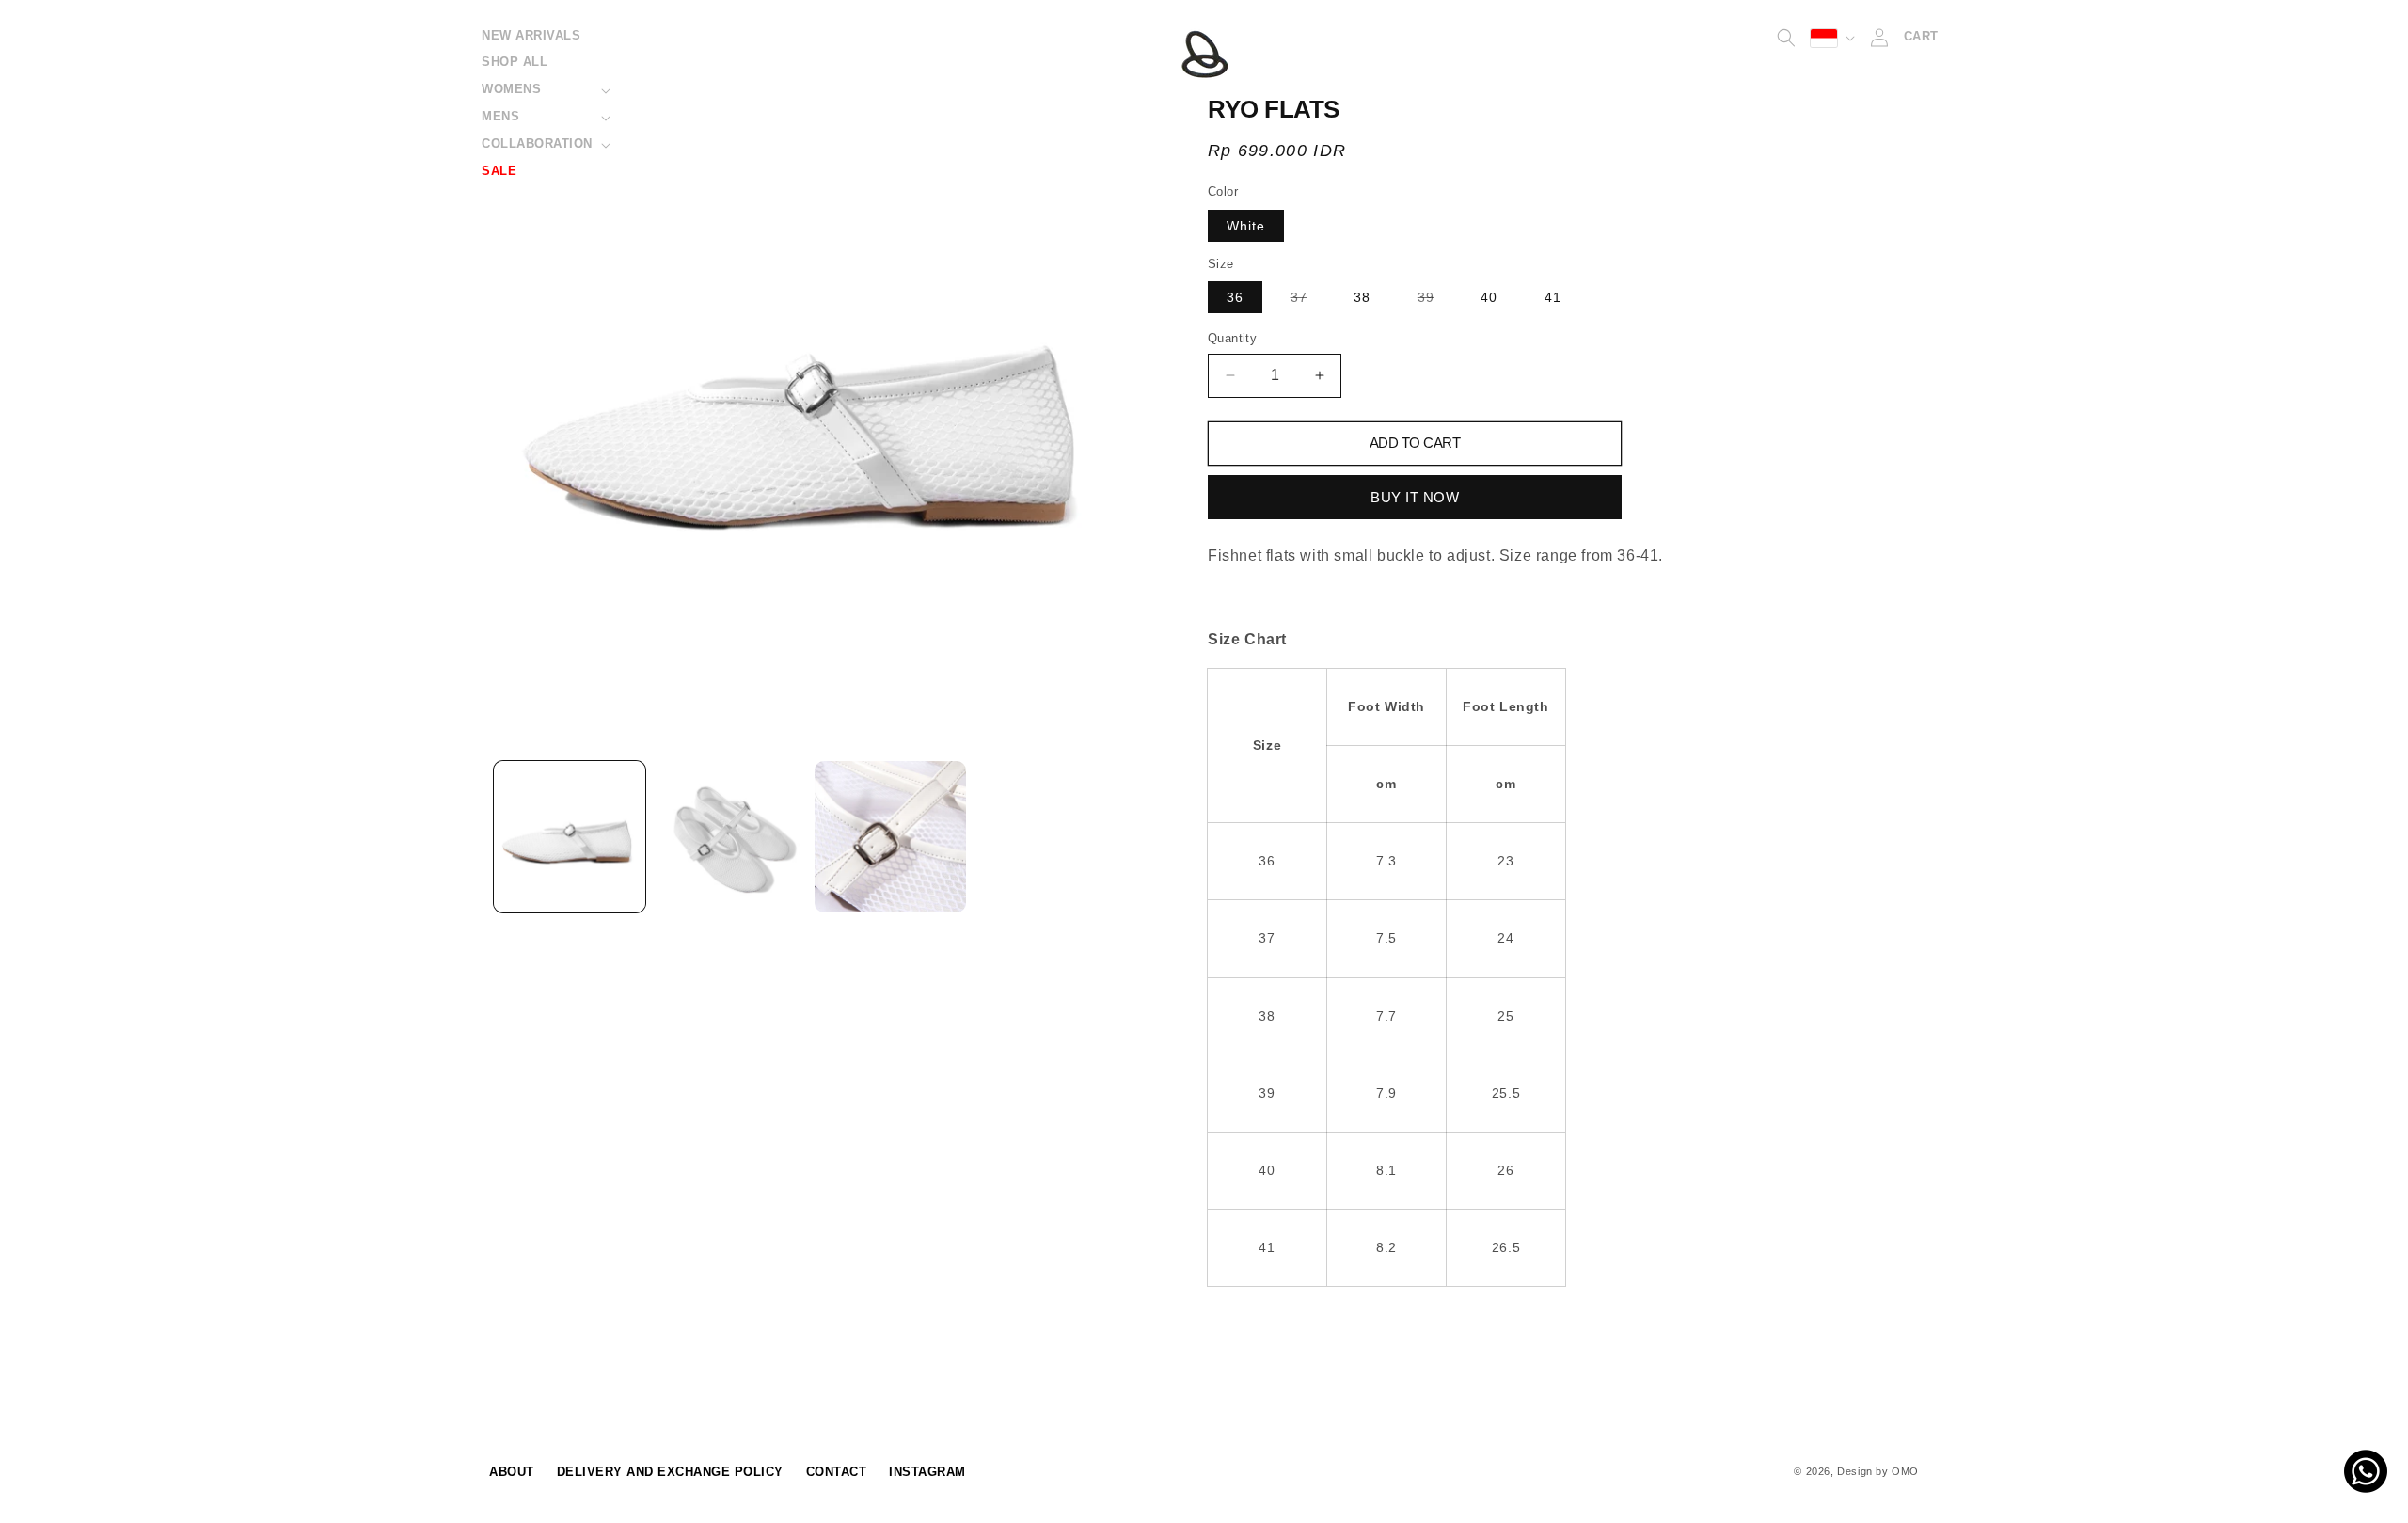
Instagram (927, 1472)
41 (1553, 297)
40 (1489, 297)
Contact (837, 1472)
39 (1435, 301)
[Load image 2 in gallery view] (730, 837)
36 (1235, 297)
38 (1362, 297)
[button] (544, 90)
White (1246, 226)
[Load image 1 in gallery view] (570, 837)
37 (1308, 301)
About (512, 1472)
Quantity (1232, 338)
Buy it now (1415, 497)
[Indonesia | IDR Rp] (1833, 39)
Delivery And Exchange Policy (670, 1472)
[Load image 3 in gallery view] (890, 837)
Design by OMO (1878, 1471)
